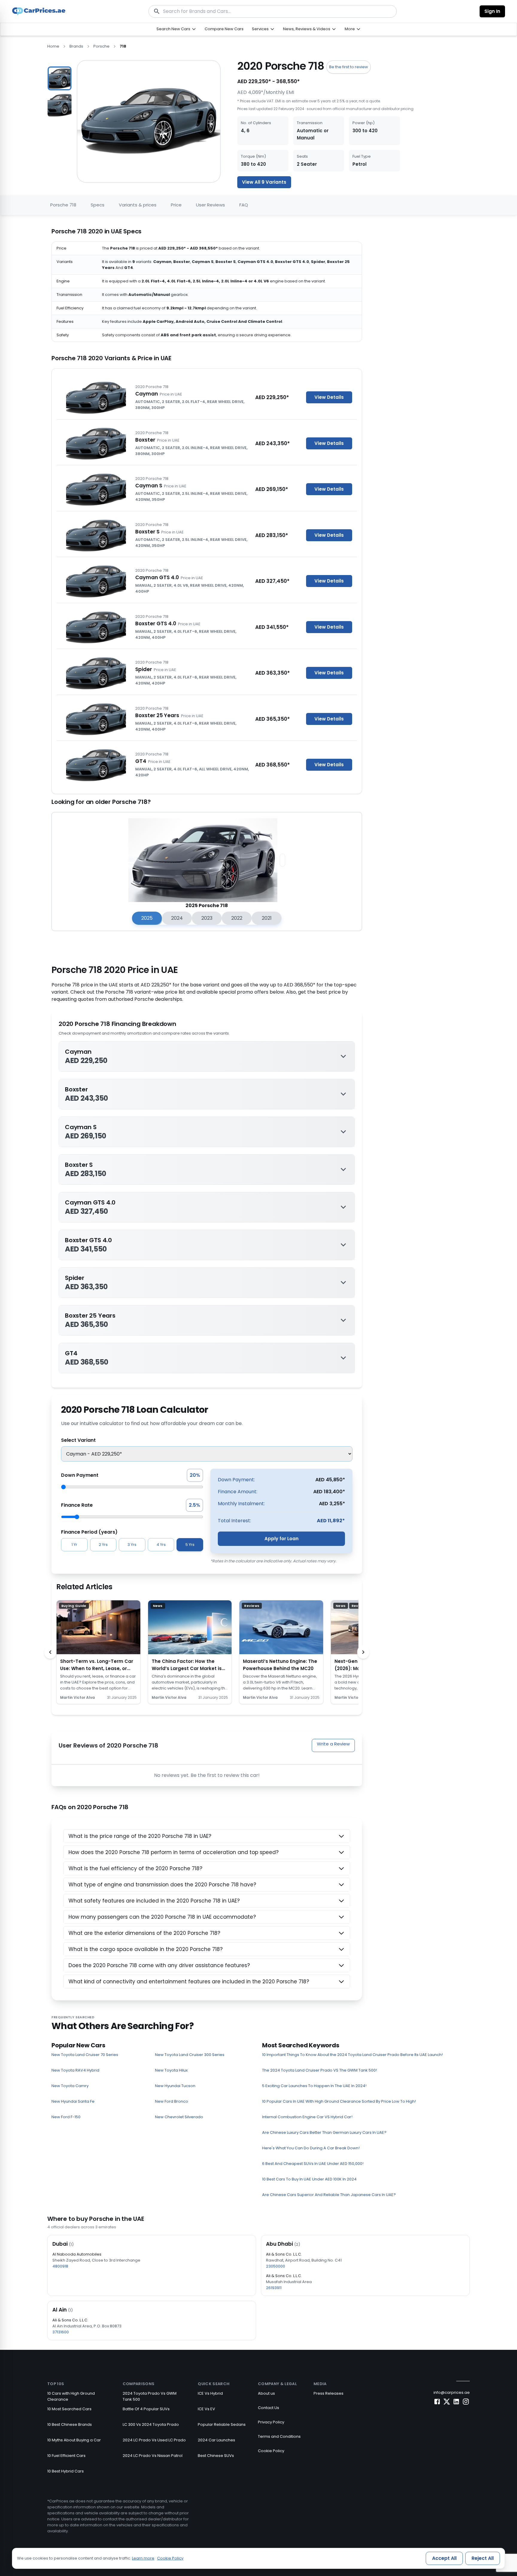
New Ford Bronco (172, 2101)
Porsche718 (63, 205)
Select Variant (78, 1440)
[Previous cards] (50, 1652)
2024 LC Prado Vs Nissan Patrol (153, 2456)
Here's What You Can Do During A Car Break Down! (311, 2148)
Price (176, 205)
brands (76, 46)
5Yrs (190, 1545)
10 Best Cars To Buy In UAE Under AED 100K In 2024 (309, 2179)
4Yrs (161, 1545)
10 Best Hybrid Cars (66, 2471)
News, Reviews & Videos (307, 29)
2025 (147, 918)
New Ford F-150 (66, 2117)
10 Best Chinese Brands (70, 2424)
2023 (207, 918)
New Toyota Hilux (171, 2070)
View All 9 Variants (264, 182)
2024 (177, 918)
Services (260, 29)
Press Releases (329, 2393)
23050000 (276, 2266)
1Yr (74, 1545)
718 (123, 46)
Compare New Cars (224, 29)
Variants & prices (138, 205)
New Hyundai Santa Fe (73, 2101)
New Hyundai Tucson (175, 2086)
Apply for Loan (282, 1539)
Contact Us (269, 2408)
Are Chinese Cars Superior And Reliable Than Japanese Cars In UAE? (329, 2195)
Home (53, 46)
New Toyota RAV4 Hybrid (75, 2070)
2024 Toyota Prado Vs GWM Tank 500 (150, 2396)
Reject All (483, 2558)
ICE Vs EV (206, 2409)
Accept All (444, 2558)
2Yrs (103, 1545)
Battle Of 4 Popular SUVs (146, 2409)
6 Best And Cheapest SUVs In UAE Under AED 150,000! (313, 2164)
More (350, 29)
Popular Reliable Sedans (222, 2424)
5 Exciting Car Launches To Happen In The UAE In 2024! (314, 2086)
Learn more (143, 2558)
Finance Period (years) (89, 1532)
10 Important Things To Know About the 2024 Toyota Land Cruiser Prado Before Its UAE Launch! (352, 2055)
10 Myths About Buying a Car (74, 2440)
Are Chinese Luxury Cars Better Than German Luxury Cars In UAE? (324, 2132)
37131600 (61, 2332)
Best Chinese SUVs (216, 2456)
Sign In (492, 11)
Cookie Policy (271, 2451)
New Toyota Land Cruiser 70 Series (85, 2055)
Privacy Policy (271, 2422)
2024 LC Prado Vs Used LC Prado (154, 2440)
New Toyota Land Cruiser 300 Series (190, 2055)
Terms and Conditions (279, 2436)
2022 (237, 918)
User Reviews (210, 205)
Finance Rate (77, 1505)
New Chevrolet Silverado (179, 2117)
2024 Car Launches (216, 2440)
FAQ (244, 205)
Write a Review (333, 1744)
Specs (98, 205)
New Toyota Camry (70, 2086)
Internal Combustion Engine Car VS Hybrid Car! (307, 2117)
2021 (267, 918)
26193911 (274, 2288)
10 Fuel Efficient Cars (66, 2456)
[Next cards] (363, 1652)
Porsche (101, 46)
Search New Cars (173, 29)
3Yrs (132, 1545)
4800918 (60, 2266)
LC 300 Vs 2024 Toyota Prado (151, 2424)
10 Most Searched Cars (69, 2409)
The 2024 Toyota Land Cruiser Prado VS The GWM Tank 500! (320, 2070)
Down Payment (80, 1475)
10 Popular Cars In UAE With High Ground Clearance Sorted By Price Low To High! (339, 2101)
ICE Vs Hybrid (210, 2393)
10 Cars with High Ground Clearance (71, 2396)
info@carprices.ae (452, 2392)
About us (266, 2393)
